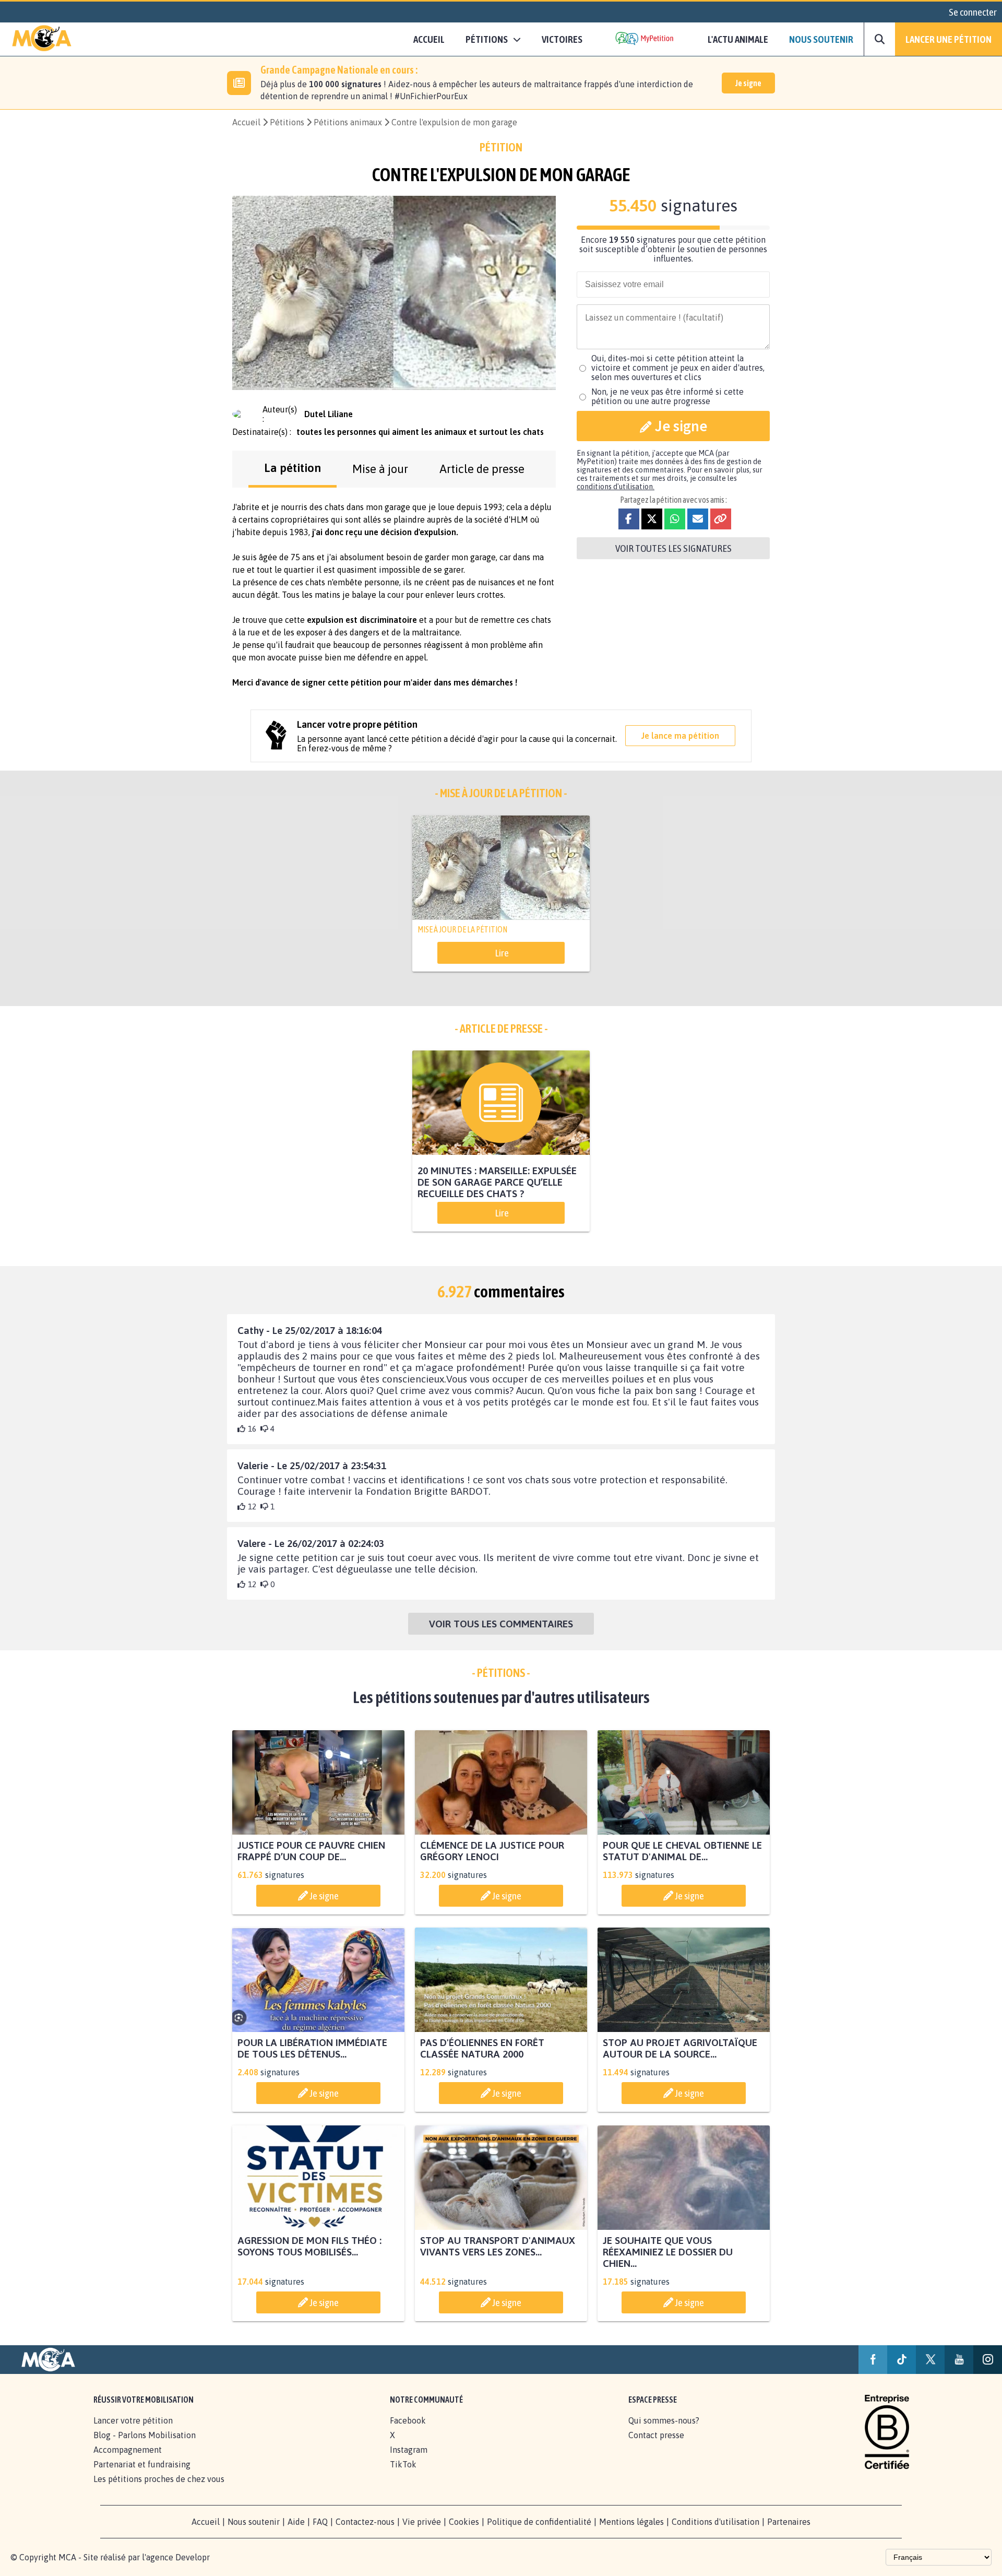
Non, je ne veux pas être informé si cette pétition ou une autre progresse (667, 396)
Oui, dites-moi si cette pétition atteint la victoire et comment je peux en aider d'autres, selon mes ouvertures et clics (678, 368)
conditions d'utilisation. (616, 487)
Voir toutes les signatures (673, 548)
